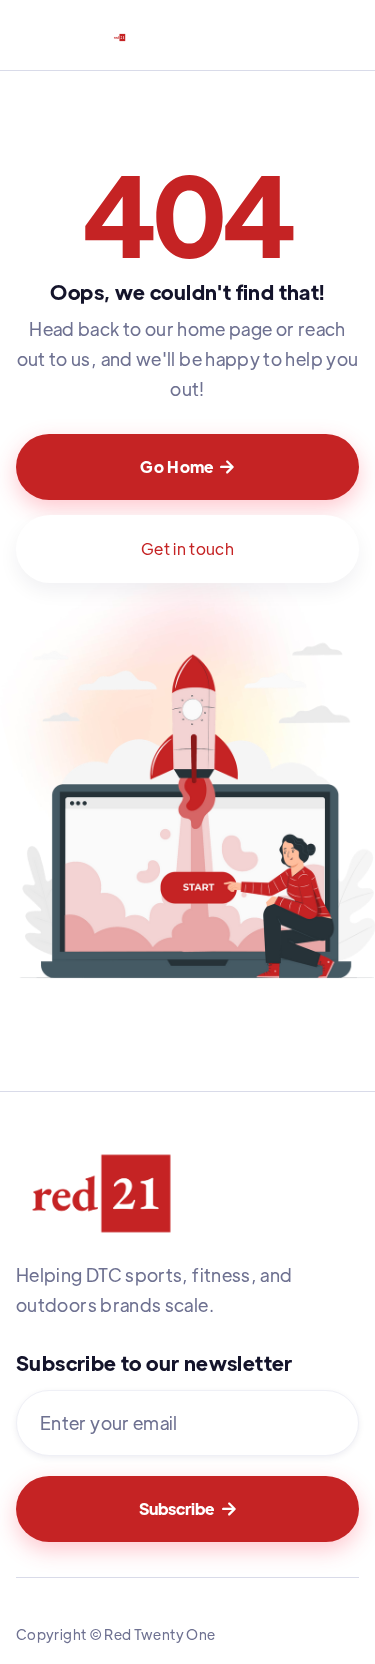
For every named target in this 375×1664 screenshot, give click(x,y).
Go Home (187, 466)
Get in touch (187, 548)
